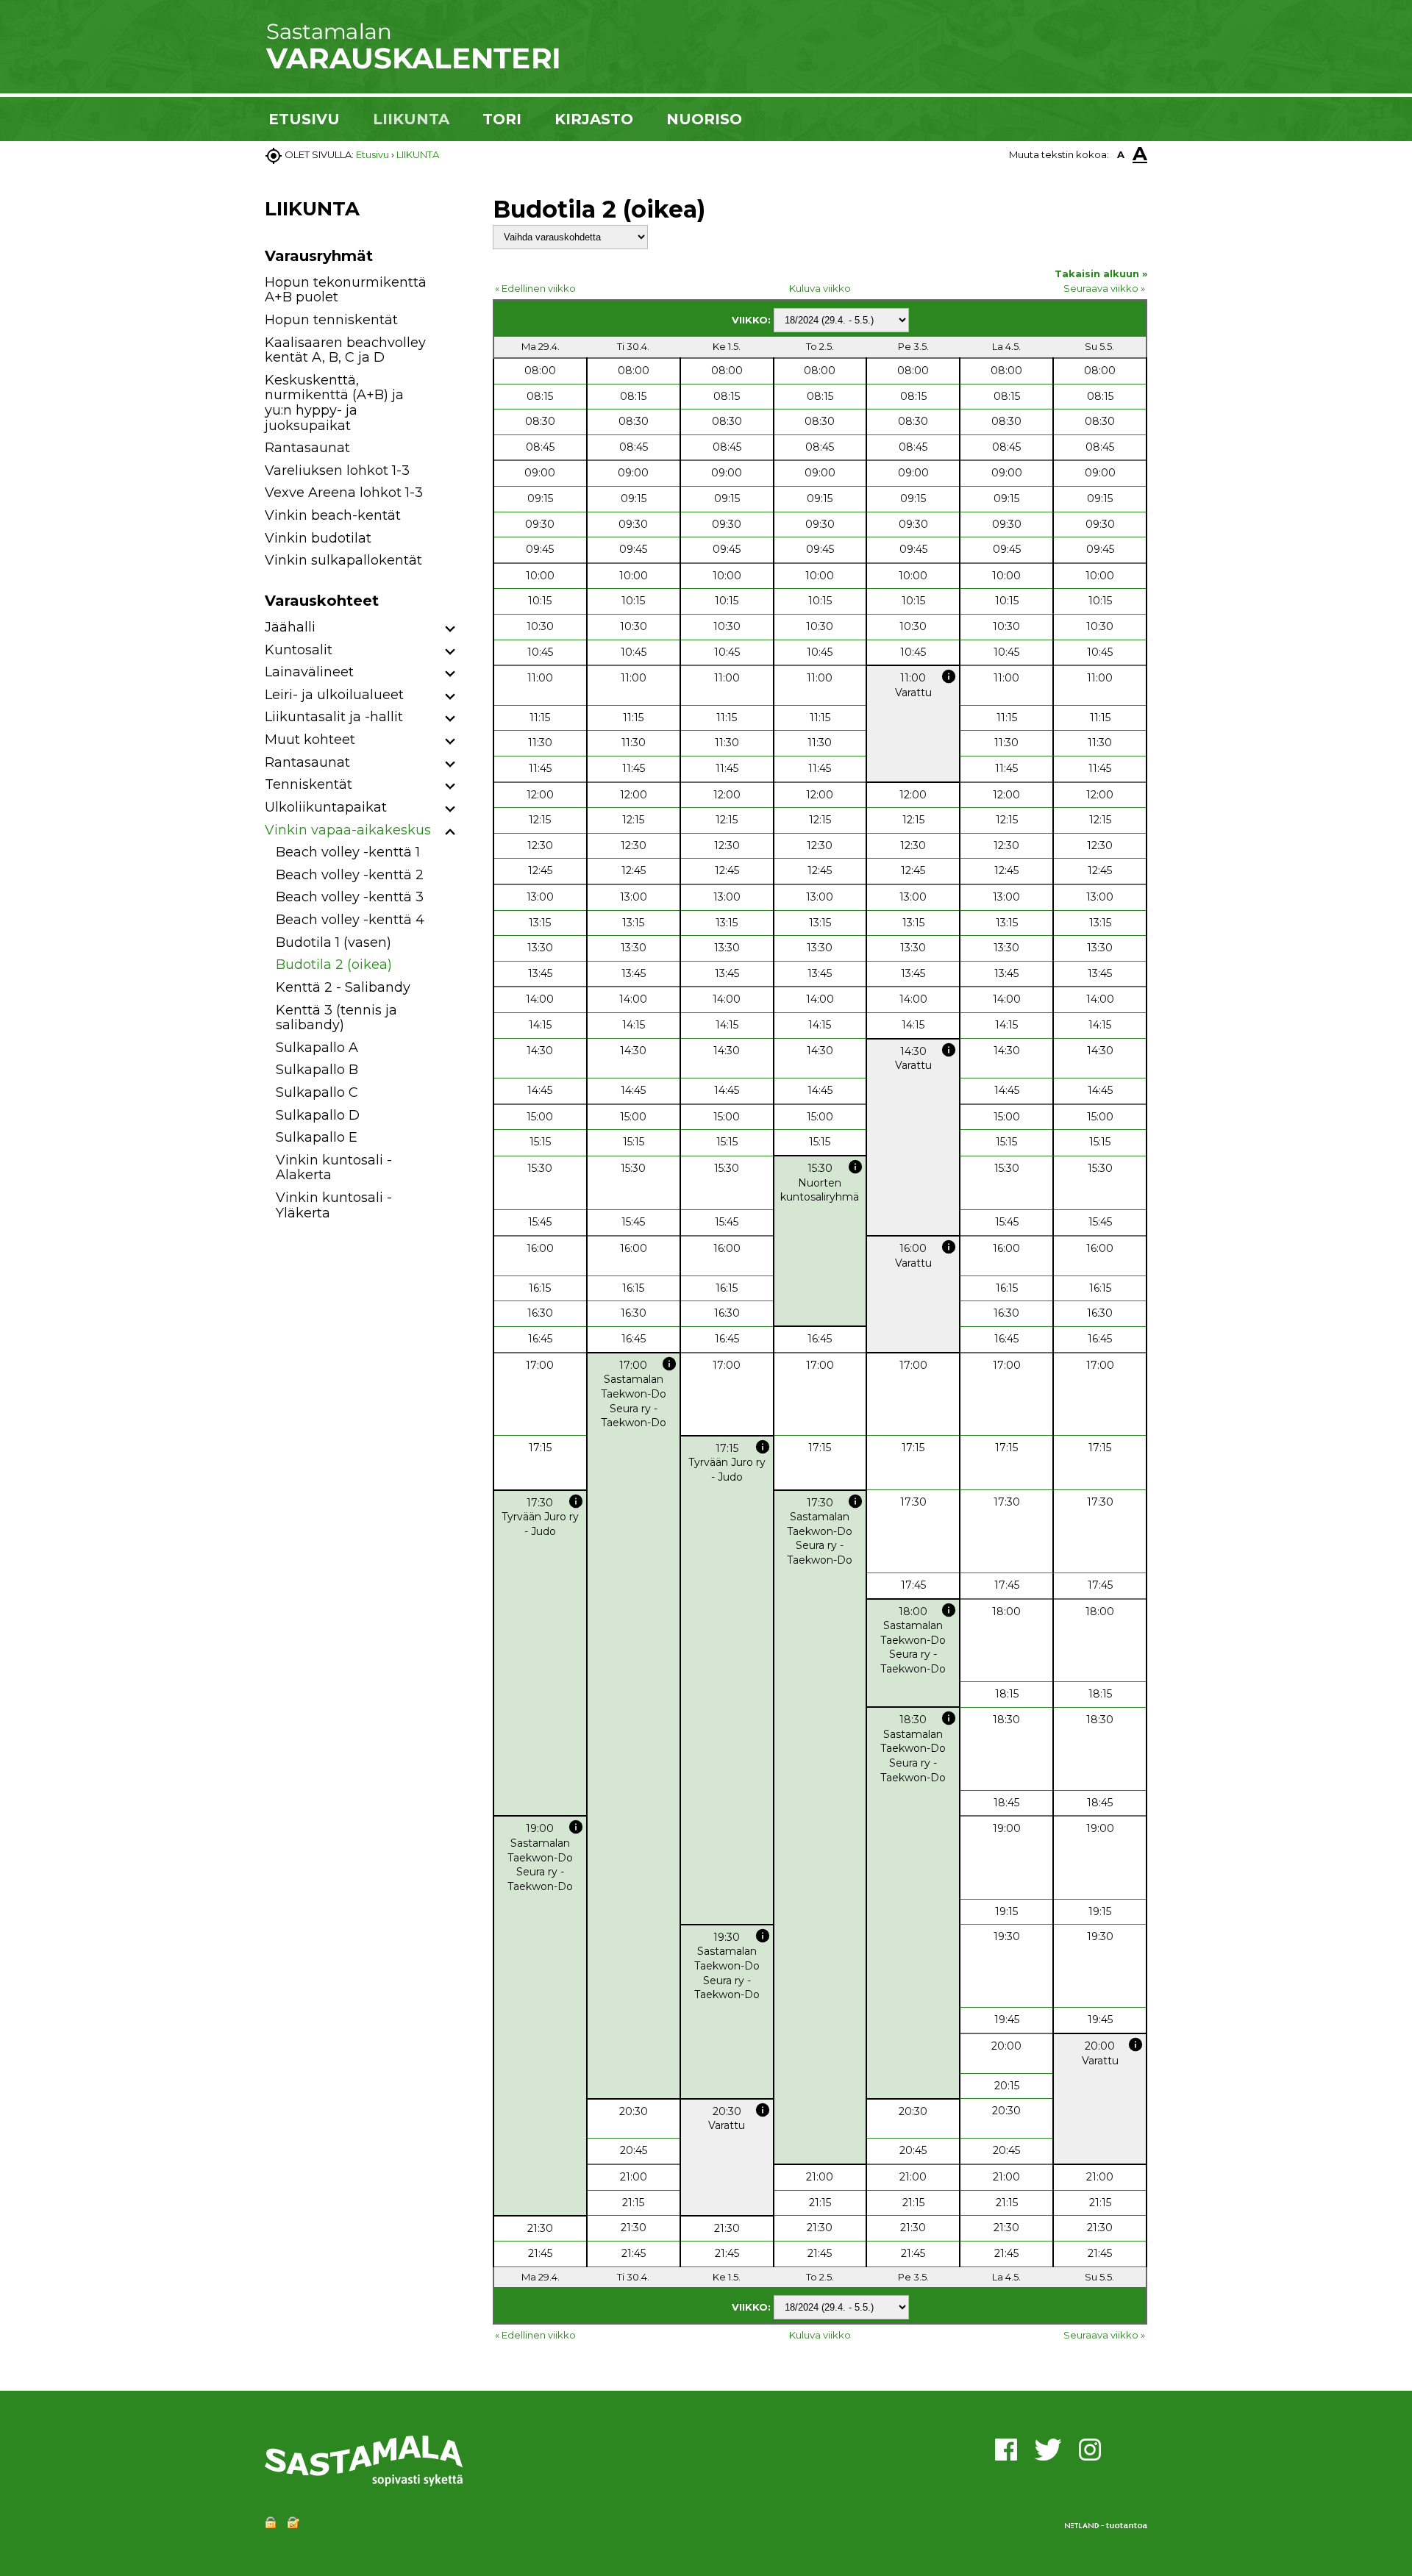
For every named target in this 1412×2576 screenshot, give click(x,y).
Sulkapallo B (317, 1070)
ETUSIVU (304, 119)
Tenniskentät (309, 784)
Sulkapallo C (317, 1092)
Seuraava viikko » (1104, 288)
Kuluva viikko (820, 288)
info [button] (949, 676)
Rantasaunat (307, 448)
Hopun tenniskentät (331, 320)
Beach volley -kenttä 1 (348, 852)
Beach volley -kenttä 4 (350, 920)
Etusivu (372, 154)
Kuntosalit (299, 650)
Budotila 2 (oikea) (334, 965)
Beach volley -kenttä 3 (350, 897)
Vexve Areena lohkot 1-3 (344, 493)
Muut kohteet (310, 740)
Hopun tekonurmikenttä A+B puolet (346, 290)
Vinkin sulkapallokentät (343, 560)
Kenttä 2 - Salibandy (343, 987)
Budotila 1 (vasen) (334, 942)
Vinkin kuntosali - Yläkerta (334, 1205)
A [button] (1121, 154)
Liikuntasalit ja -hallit (334, 717)
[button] (450, 630)
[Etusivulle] (412, 66)
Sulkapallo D (318, 1115)
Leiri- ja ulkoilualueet (334, 695)
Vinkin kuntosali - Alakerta (334, 1168)
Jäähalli (290, 627)
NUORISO (704, 119)
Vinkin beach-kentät (333, 515)
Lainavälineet (309, 672)
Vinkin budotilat (318, 538)
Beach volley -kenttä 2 (350, 875)
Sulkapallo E (317, 1137)
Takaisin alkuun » (1101, 273)
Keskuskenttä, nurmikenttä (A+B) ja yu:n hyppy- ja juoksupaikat (334, 403)
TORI (502, 119)
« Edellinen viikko (535, 288)
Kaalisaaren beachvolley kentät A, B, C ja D (345, 350)
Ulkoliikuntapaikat (326, 807)
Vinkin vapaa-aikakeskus (348, 830)
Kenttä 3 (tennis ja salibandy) (336, 1018)
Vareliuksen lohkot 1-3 (337, 471)
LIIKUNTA (411, 119)
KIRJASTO (594, 119)
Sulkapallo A (317, 1048)
